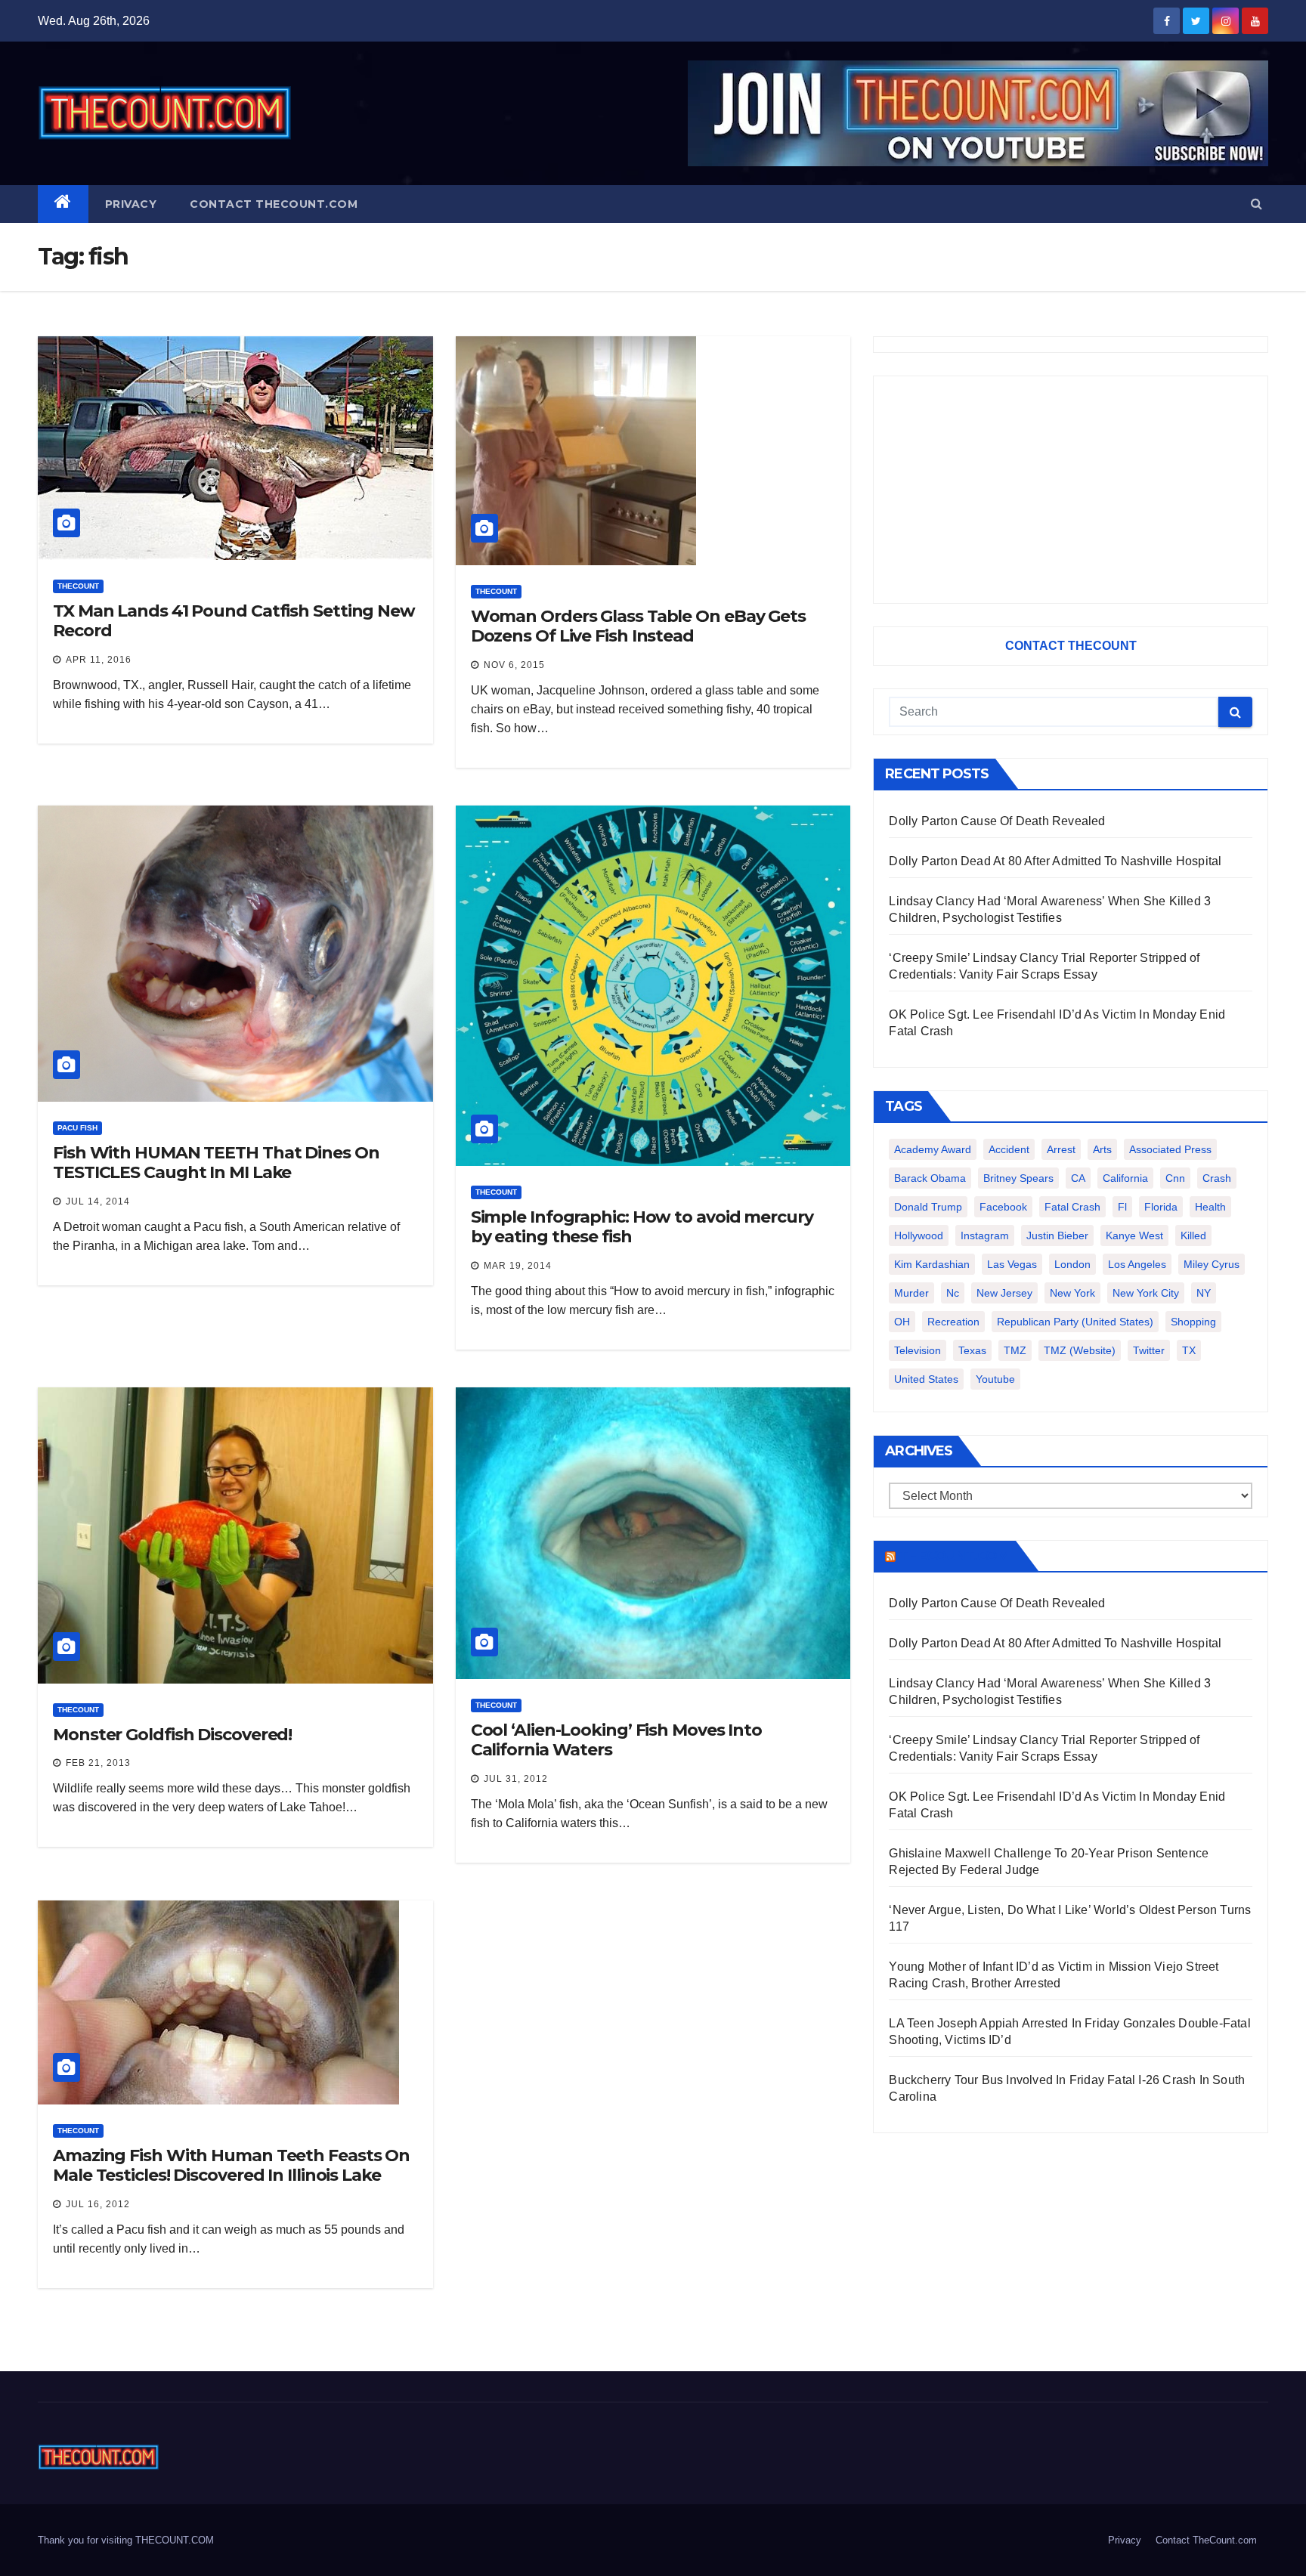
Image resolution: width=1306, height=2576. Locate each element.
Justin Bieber (1057, 1235)
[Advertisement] (1071, 490)
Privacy (131, 204)
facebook (1003, 1207)
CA (1078, 1178)
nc (953, 1293)
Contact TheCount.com (274, 204)
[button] (1256, 204)
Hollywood (919, 1235)
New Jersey (1004, 1293)
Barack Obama (930, 1178)
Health (1210, 1207)
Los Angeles (1137, 1264)
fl (1122, 1207)
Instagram (985, 1235)
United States (926, 1379)
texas (972, 1350)
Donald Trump (928, 1207)
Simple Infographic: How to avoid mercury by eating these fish (642, 1227)
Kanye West (1134, 1235)
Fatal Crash (1072, 1207)
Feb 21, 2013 (98, 1763)
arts (1102, 1149)
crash (1217, 1178)
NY (1204, 1293)
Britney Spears (1018, 1178)
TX (1189, 1350)
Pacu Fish (77, 1128)
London (1072, 1264)
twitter (1149, 1350)
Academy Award (933, 1149)
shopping (1193, 1322)
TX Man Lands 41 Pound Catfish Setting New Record (234, 621)
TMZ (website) (1080, 1350)
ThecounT (78, 586)
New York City (1146, 1293)
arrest (1061, 1149)
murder (911, 1293)
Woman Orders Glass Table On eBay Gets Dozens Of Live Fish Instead (638, 626)
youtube (995, 1379)
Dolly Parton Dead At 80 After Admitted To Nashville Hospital (1055, 861)
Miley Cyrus (1212, 1264)
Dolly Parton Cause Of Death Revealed (997, 821)
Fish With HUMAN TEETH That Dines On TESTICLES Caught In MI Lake (216, 1163)
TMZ (1015, 1350)
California (1125, 1178)
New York (1072, 1293)
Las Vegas (1012, 1264)
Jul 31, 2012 (516, 1779)
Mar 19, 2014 (518, 1266)
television (918, 1350)
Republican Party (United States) (1075, 1322)
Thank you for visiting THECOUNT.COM (126, 2540)
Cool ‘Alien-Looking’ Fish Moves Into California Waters (616, 1740)
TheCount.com (954, 1556)
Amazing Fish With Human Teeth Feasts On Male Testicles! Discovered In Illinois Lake (231, 2165)
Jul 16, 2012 (98, 2204)
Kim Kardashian (932, 1264)
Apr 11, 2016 (99, 660)
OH (902, 1322)
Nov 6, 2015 (514, 665)
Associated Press (1170, 1149)
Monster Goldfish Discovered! (172, 1735)
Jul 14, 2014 (98, 1201)
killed (1193, 1235)
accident (1009, 1149)
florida (1161, 1207)
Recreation (953, 1322)
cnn (1175, 1178)
